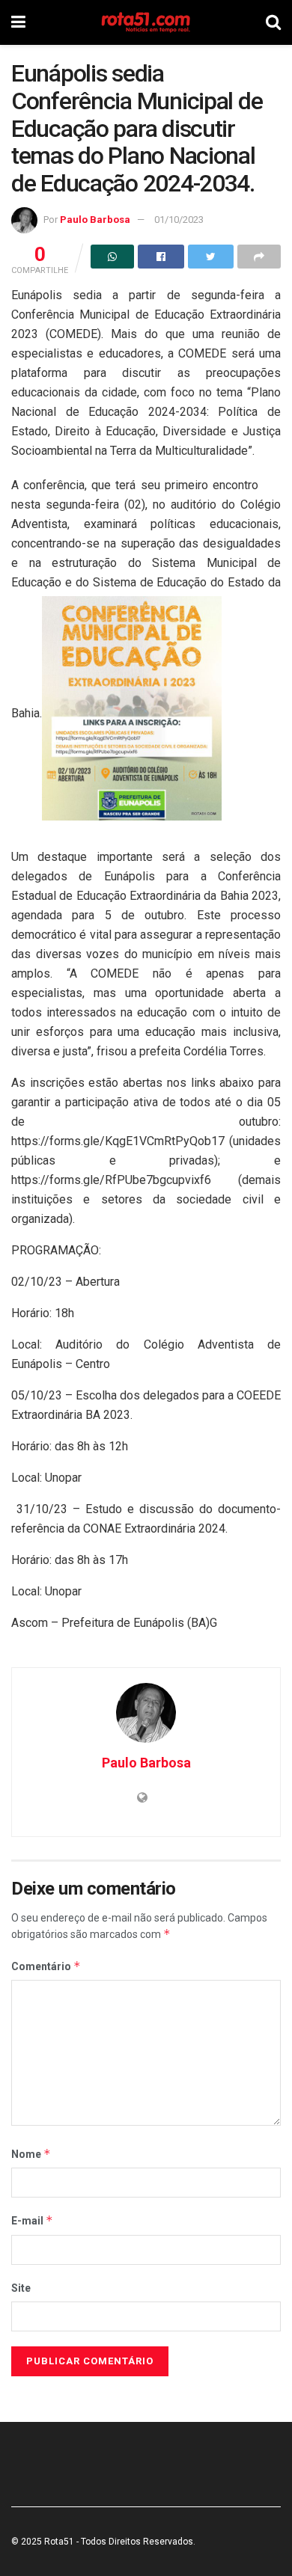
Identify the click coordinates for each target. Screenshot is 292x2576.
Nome (31, 2154)
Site (21, 2288)
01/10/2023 (179, 220)
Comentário (46, 1966)
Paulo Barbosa (95, 220)
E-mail (32, 2220)
